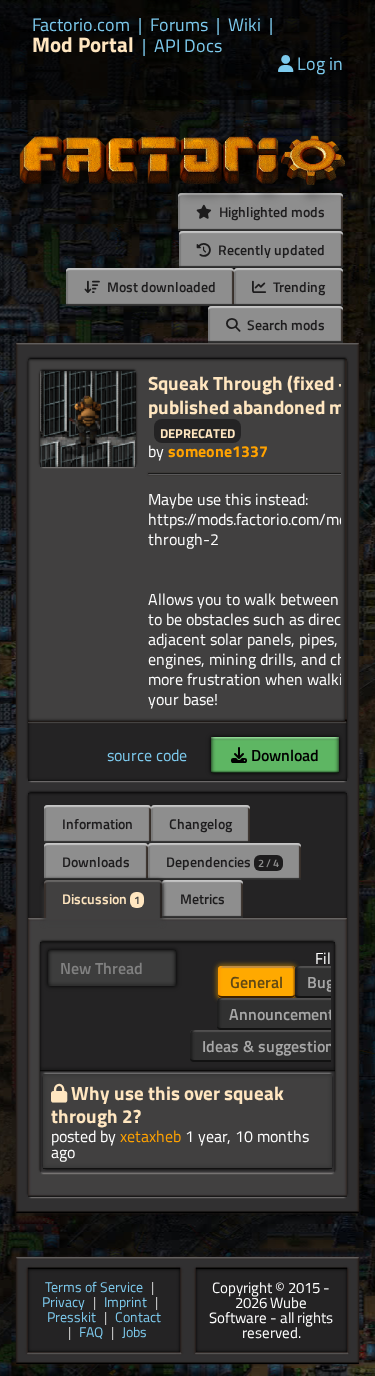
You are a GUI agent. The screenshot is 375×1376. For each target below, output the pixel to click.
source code (147, 755)
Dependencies (222, 861)
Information (97, 823)
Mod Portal (83, 44)
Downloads (96, 861)
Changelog (200, 823)
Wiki (244, 25)
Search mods (284, 324)
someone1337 (218, 451)
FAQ (91, 1333)
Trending (297, 286)
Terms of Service (94, 1288)
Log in (320, 63)
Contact (138, 1318)
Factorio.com (81, 25)
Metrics (202, 898)
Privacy (63, 1303)
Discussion (101, 898)
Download (283, 755)
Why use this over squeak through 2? (167, 1104)
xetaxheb (150, 1136)
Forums (179, 25)
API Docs (188, 46)
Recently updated (270, 249)
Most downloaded (160, 286)
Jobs (134, 1333)
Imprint (125, 1303)
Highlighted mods (270, 211)
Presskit (71, 1318)
